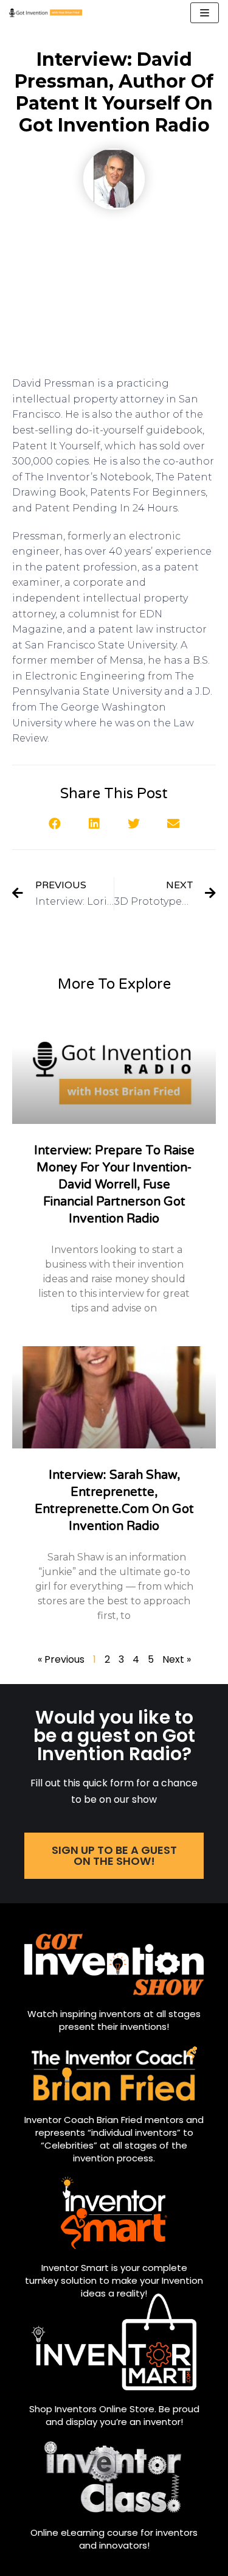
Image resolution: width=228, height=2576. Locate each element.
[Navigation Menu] (205, 13)
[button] (55, 823)
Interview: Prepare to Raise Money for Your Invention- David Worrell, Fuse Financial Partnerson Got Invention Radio (114, 1185)
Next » (177, 1659)
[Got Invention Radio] (46, 13)
